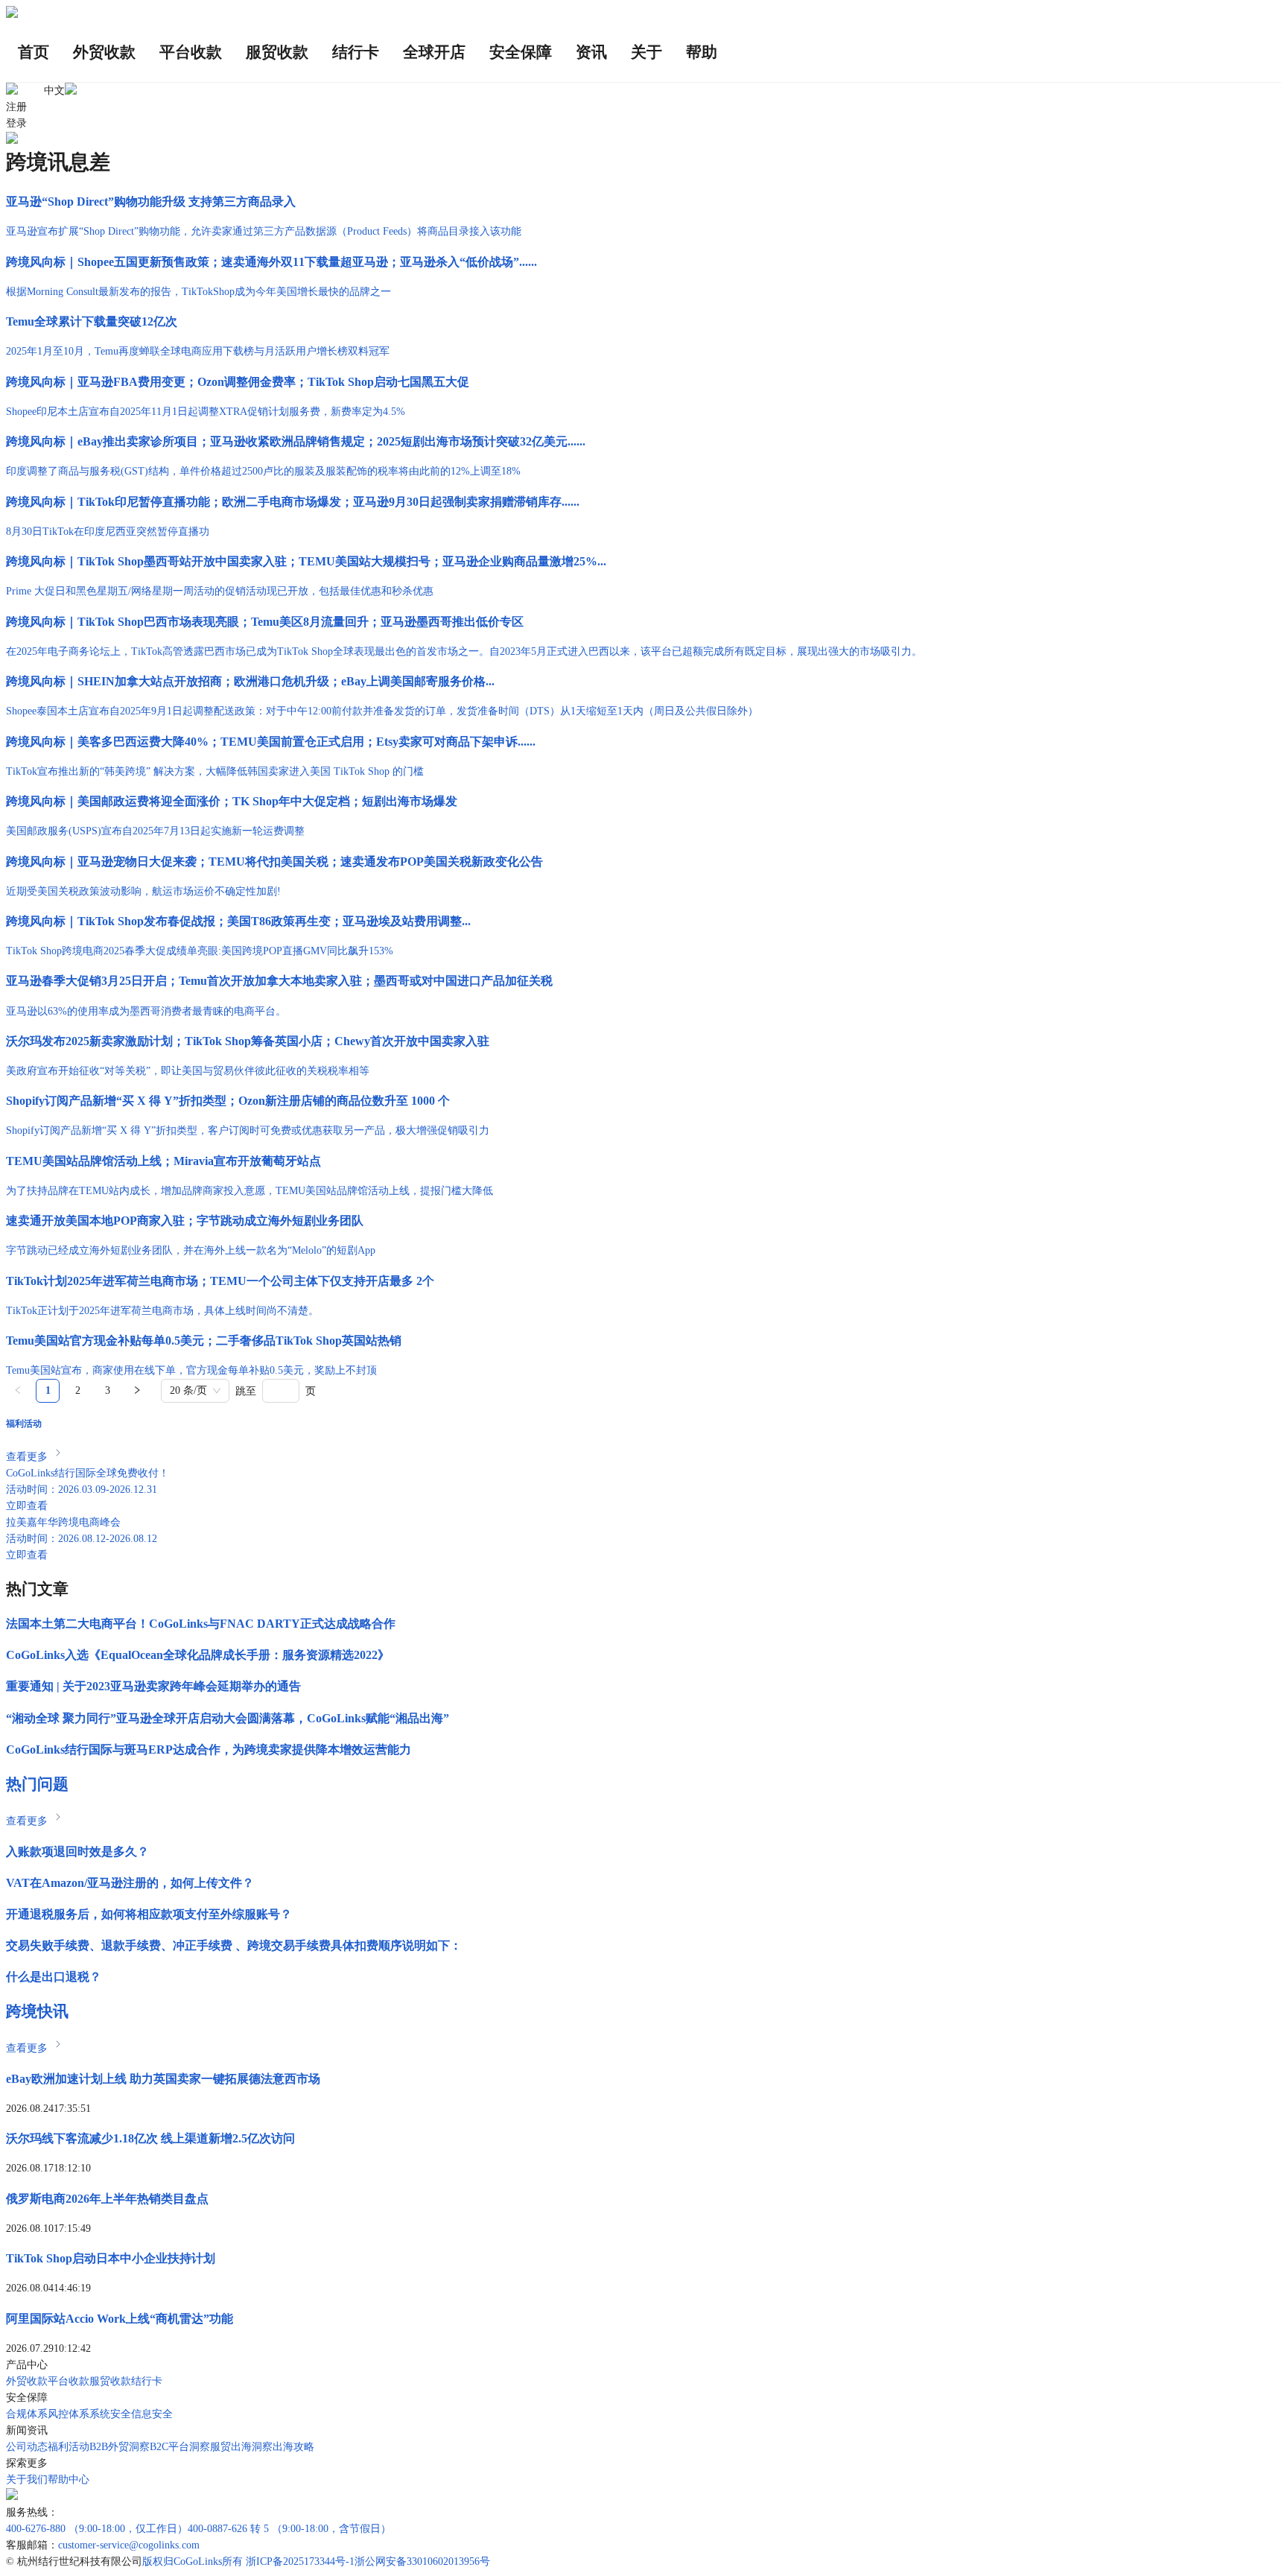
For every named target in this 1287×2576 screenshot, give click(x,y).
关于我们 (27, 2480)
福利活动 (69, 2447)
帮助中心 (69, 2480)
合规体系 (27, 2414)
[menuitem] (34, 53)
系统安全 (110, 2414)
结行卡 (147, 2381)
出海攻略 (293, 2447)
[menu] (643, 53)
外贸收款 (27, 2381)
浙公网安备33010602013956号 (422, 2561)
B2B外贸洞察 (120, 2447)
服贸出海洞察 (241, 2447)
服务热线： (32, 2512)
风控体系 (69, 2414)
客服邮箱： (32, 2545)
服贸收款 (110, 2381)
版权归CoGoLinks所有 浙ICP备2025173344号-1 (248, 2561)
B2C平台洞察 (180, 2447)
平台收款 (69, 2381)
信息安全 (152, 2414)
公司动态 (27, 2447)
